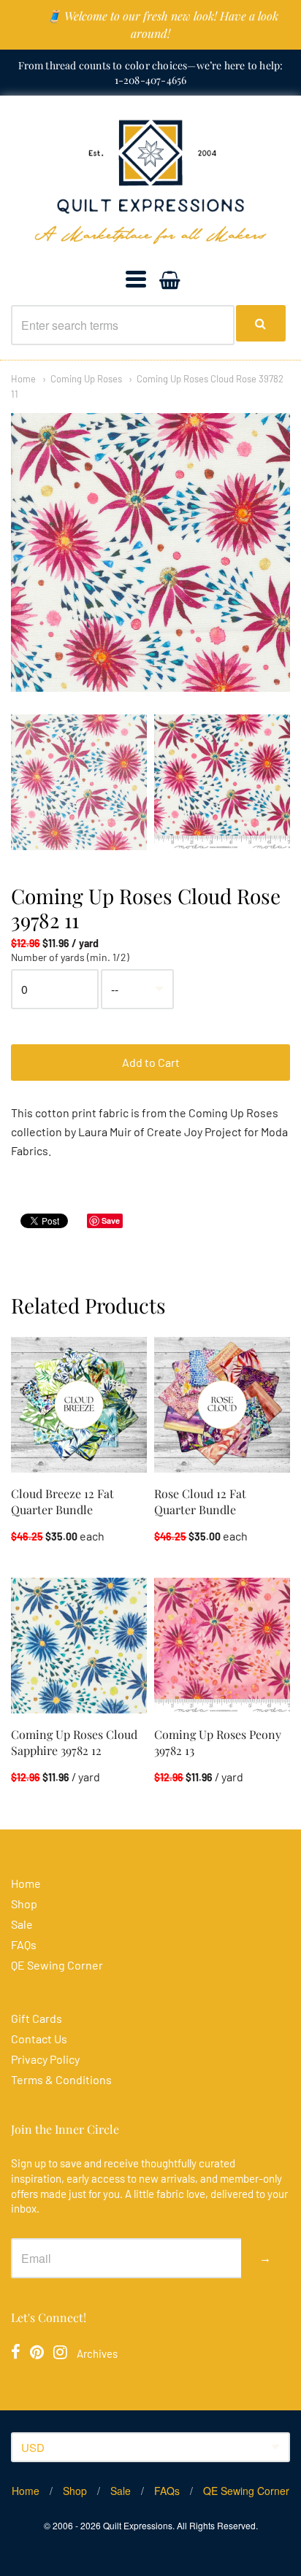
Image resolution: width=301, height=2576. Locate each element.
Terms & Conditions (61, 2079)
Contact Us (39, 2039)
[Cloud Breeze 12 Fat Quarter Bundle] (79, 1405)
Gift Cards (37, 2018)
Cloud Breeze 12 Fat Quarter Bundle (62, 1501)
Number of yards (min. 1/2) (70, 957)
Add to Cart (151, 1062)
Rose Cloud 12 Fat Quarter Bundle (200, 1501)
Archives (97, 2353)
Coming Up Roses (86, 379)
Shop (24, 1904)
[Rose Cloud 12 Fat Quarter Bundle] (222, 1405)
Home (23, 379)
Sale (22, 1924)
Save (111, 1220)
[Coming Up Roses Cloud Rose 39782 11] (79, 782)
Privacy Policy (45, 2059)
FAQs (24, 1944)
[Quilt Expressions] (150, 182)
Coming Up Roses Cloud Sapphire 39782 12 (74, 1742)
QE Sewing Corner (57, 1965)
